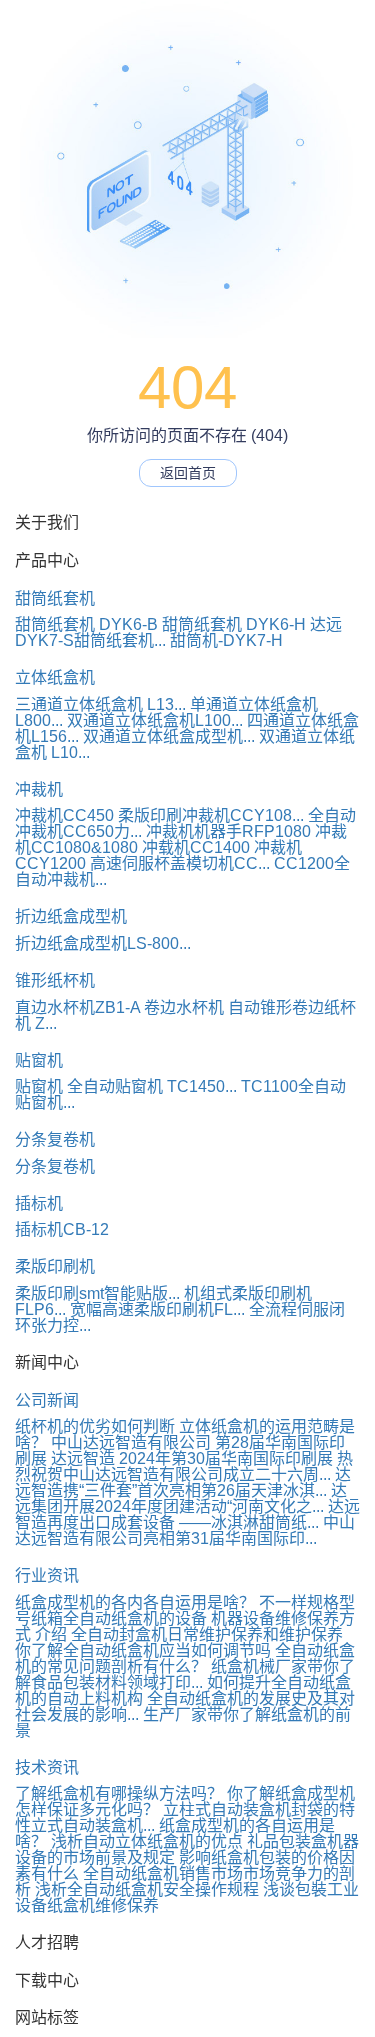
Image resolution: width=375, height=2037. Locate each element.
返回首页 (188, 473)
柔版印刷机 (55, 1266)
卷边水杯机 (184, 1007)
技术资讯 (47, 1767)
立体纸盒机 (55, 677)
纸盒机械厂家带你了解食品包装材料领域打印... (185, 1674)
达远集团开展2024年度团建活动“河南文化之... (181, 1498)
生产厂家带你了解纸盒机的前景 (183, 1722)
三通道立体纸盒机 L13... (100, 704)
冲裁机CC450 (64, 815)
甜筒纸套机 (55, 598)
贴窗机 (39, 1060)
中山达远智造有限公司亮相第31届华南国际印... (185, 1530)
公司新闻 (47, 1400)
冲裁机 (39, 789)
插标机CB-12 (62, 1229)
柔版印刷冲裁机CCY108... (211, 815)
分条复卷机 (55, 1139)
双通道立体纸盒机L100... (155, 720)
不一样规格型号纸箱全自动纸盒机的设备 (185, 1610)
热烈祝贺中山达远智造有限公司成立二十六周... (184, 1466)
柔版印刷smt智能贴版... (97, 1293)
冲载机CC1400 (196, 847)
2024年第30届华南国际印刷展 (226, 1458)
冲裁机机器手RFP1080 (228, 831)
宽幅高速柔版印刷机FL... (157, 1309)
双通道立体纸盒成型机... (169, 736)
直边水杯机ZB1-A (77, 1007)
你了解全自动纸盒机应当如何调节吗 (143, 1650)
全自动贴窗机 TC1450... (152, 1086)
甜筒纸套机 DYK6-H (234, 624)
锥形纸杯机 (55, 980)
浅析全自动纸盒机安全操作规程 (147, 1889)
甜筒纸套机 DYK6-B (86, 624)
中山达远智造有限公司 (131, 1442)
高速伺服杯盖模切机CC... (180, 863)
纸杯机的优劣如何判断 (95, 1426)
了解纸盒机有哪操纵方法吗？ (119, 1793)
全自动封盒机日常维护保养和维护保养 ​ (209, 1634)
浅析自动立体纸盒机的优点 (147, 1841)
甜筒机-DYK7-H (226, 640)
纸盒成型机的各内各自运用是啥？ (135, 1602)
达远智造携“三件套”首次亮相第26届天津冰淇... (183, 1482)
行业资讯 (47, 1575)
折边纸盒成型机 (71, 916)
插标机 (39, 1203)
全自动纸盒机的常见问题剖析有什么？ (185, 1658)
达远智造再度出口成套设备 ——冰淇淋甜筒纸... (187, 1514)
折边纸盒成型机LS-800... (103, 943)
